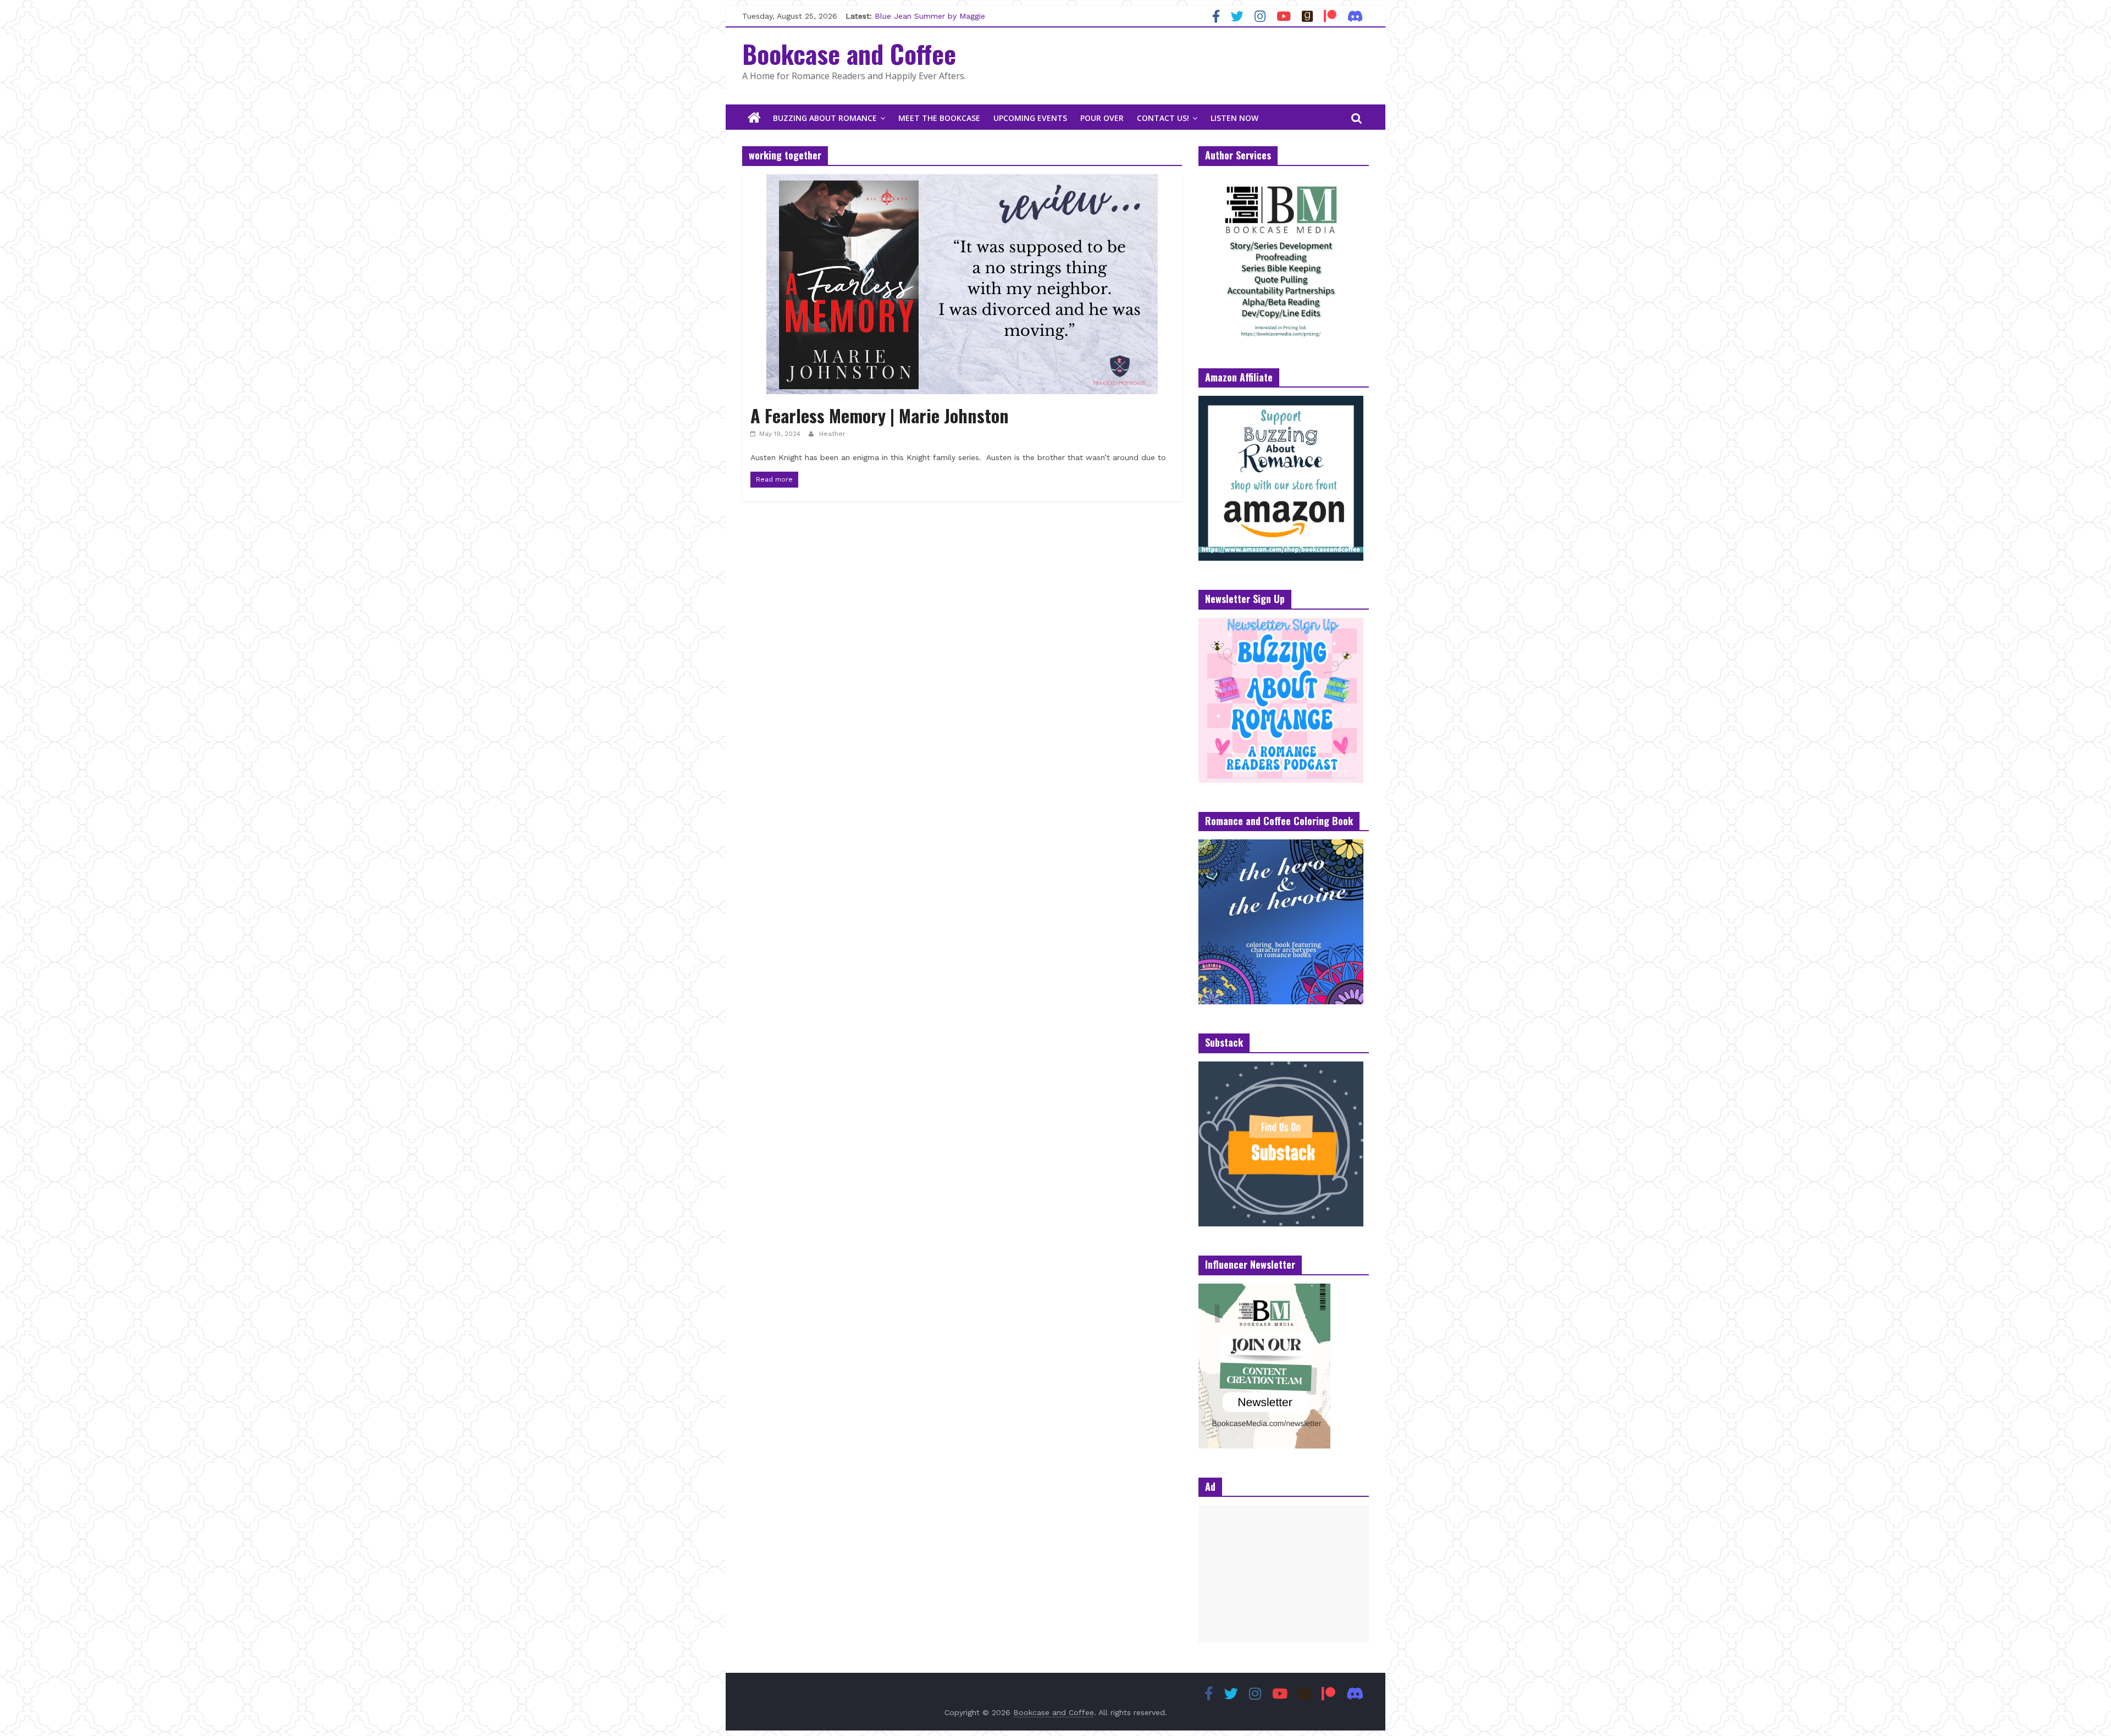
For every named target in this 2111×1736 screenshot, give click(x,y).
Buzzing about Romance (825, 118)
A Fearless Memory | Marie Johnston (880, 415)
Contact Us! (1163, 118)
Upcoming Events (1030, 118)
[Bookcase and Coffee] (754, 118)
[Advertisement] (1284, 1574)
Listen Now (1234, 118)
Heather (832, 434)
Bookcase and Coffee (849, 53)
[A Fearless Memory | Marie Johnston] (962, 181)
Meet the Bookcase (939, 118)
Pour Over (1102, 118)
